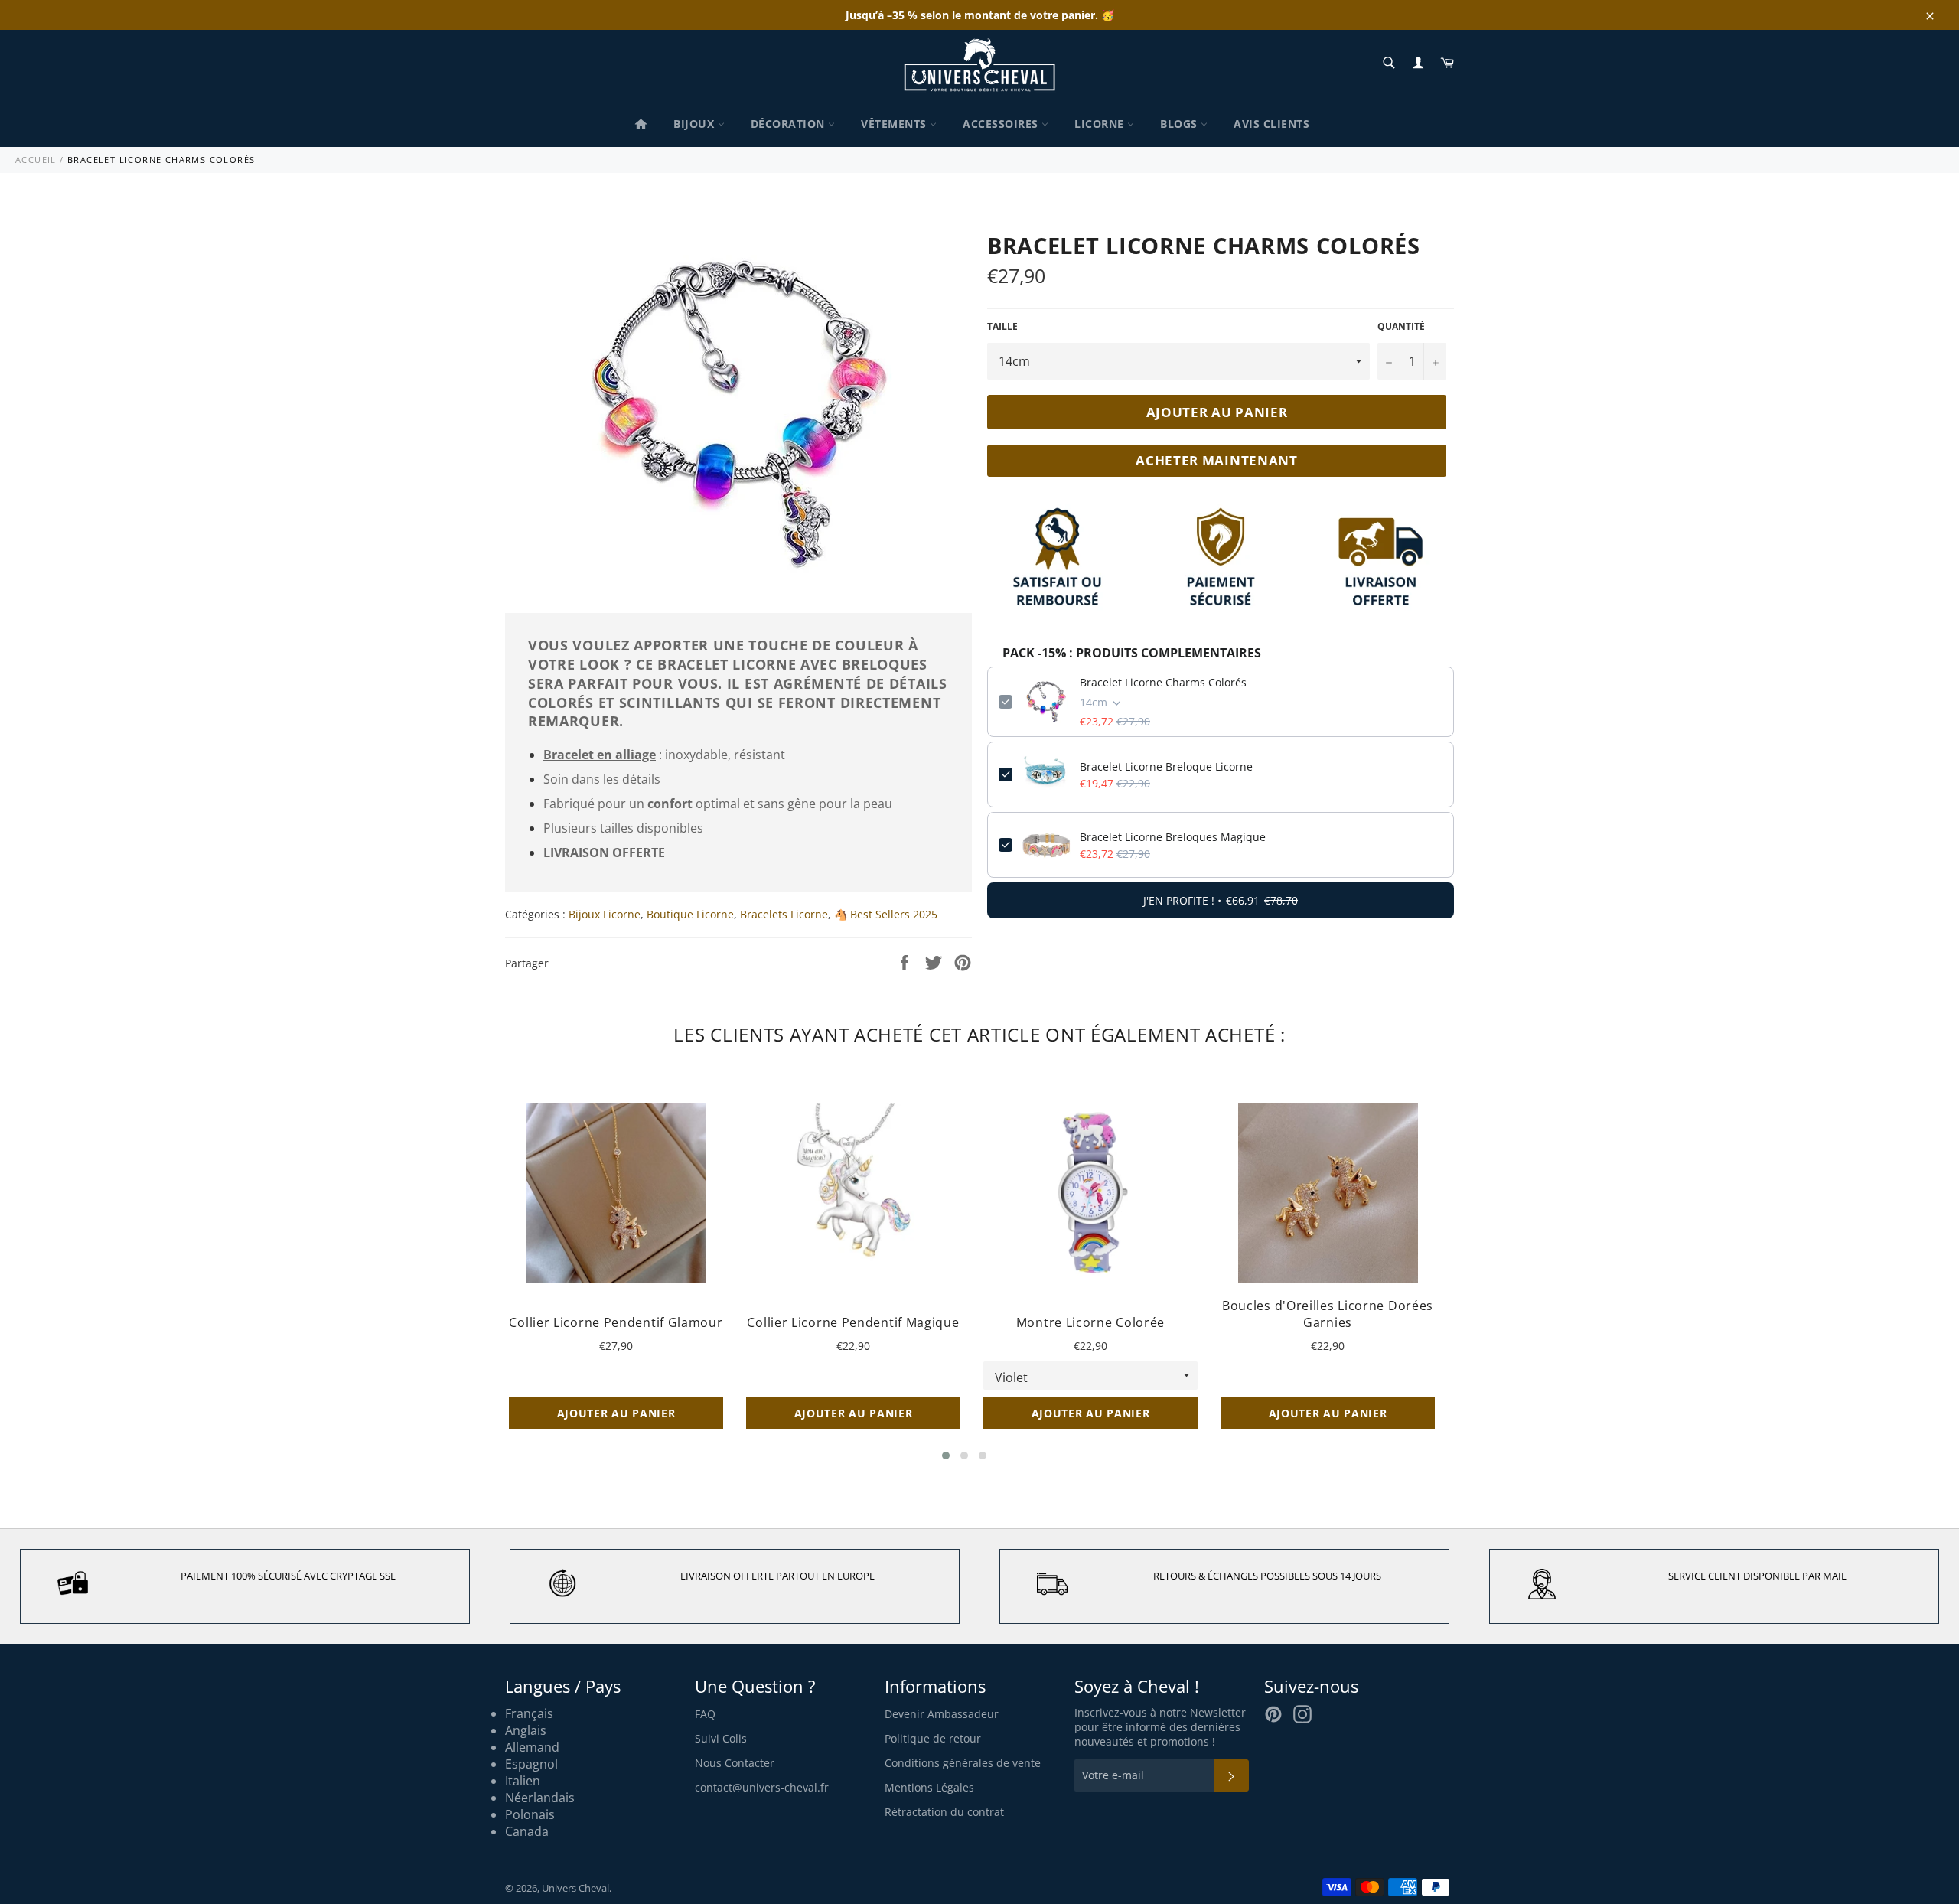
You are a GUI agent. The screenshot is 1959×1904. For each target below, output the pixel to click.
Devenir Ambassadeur (942, 1714)
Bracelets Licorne (784, 914)
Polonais (530, 1814)
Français (529, 1713)
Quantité (1401, 327)
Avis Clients (1271, 124)
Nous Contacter (735, 1763)
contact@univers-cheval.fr (762, 1787)
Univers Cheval (575, 1888)
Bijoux (696, 124)
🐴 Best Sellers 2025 (886, 914)
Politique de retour (933, 1738)
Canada (527, 1831)
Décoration (790, 124)
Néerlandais (540, 1798)
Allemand (532, 1747)
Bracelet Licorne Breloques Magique (1173, 837)
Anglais (526, 1730)
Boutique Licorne (690, 914)
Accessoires (1002, 124)
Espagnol (531, 1764)
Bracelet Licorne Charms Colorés (1163, 682)
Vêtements (895, 124)
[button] (946, 1456)
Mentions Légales (929, 1787)
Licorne (1101, 124)
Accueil (36, 160)
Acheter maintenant (1217, 460)
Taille (1002, 327)
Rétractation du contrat (944, 1812)
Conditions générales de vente (963, 1763)
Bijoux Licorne (605, 914)
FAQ (705, 1714)
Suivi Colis (721, 1738)
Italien (523, 1781)
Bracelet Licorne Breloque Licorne (1166, 766)
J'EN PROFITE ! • (1221, 900)
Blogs (1180, 124)
